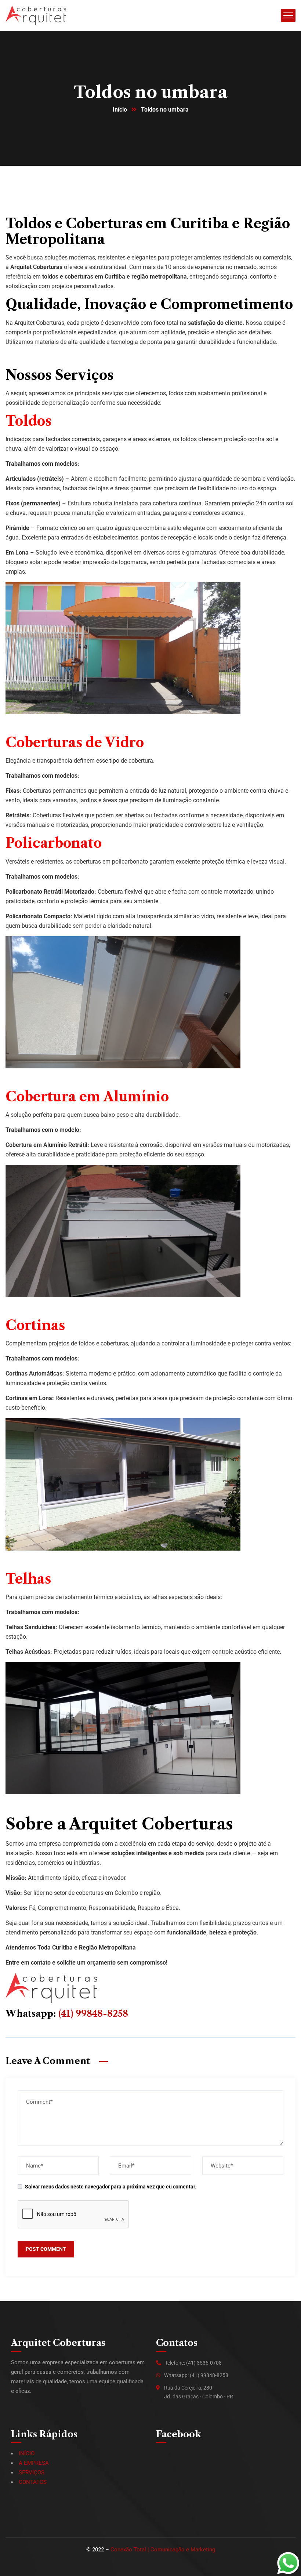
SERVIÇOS (32, 2473)
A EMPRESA (34, 2463)
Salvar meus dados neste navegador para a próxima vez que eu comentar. (111, 2187)
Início (120, 110)
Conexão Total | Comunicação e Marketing (163, 2550)
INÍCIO (27, 2453)
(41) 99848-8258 (93, 2014)
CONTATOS (33, 2482)
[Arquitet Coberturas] (36, 15)
